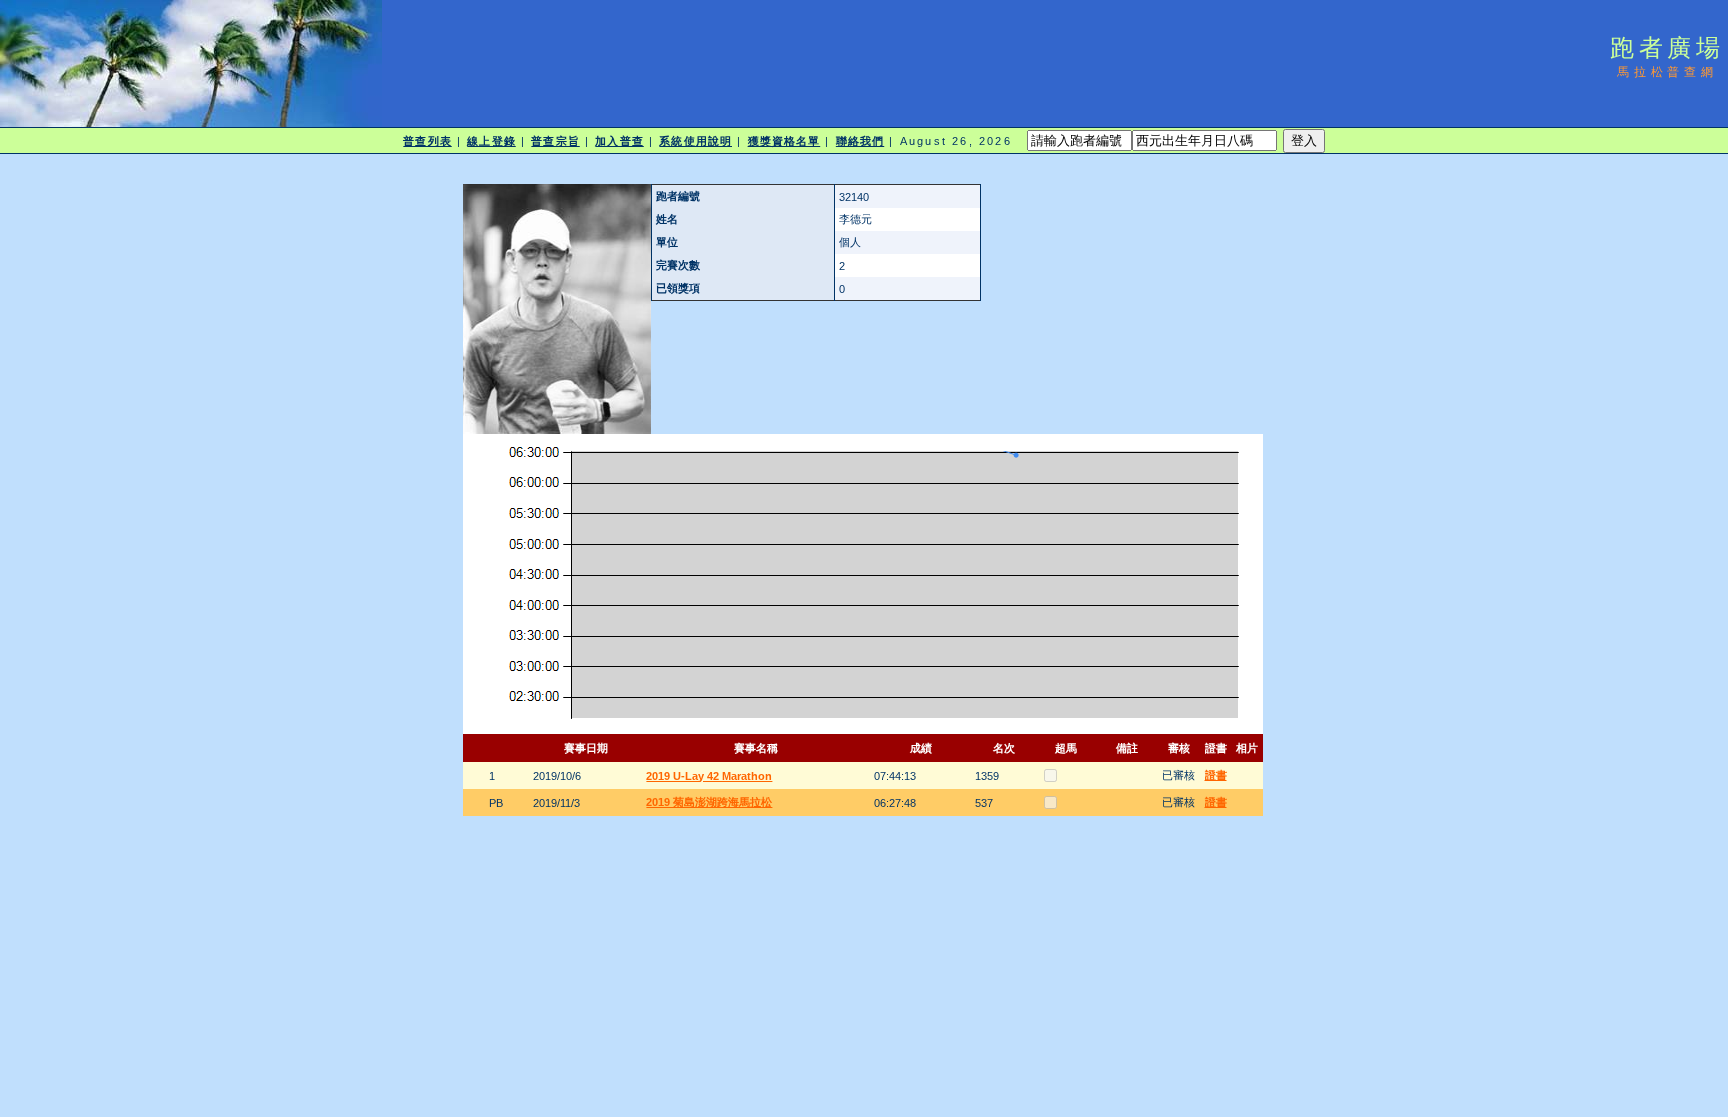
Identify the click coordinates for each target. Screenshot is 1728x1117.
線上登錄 (491, 141)
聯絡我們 (860, 141)
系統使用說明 (695, 141)
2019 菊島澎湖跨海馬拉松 (709, 802)
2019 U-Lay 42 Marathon (709, 776)
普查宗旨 (555, 141)
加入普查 (619, 141)
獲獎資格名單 (784, 141)
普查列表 (427, 141)
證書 (1216, 775)
